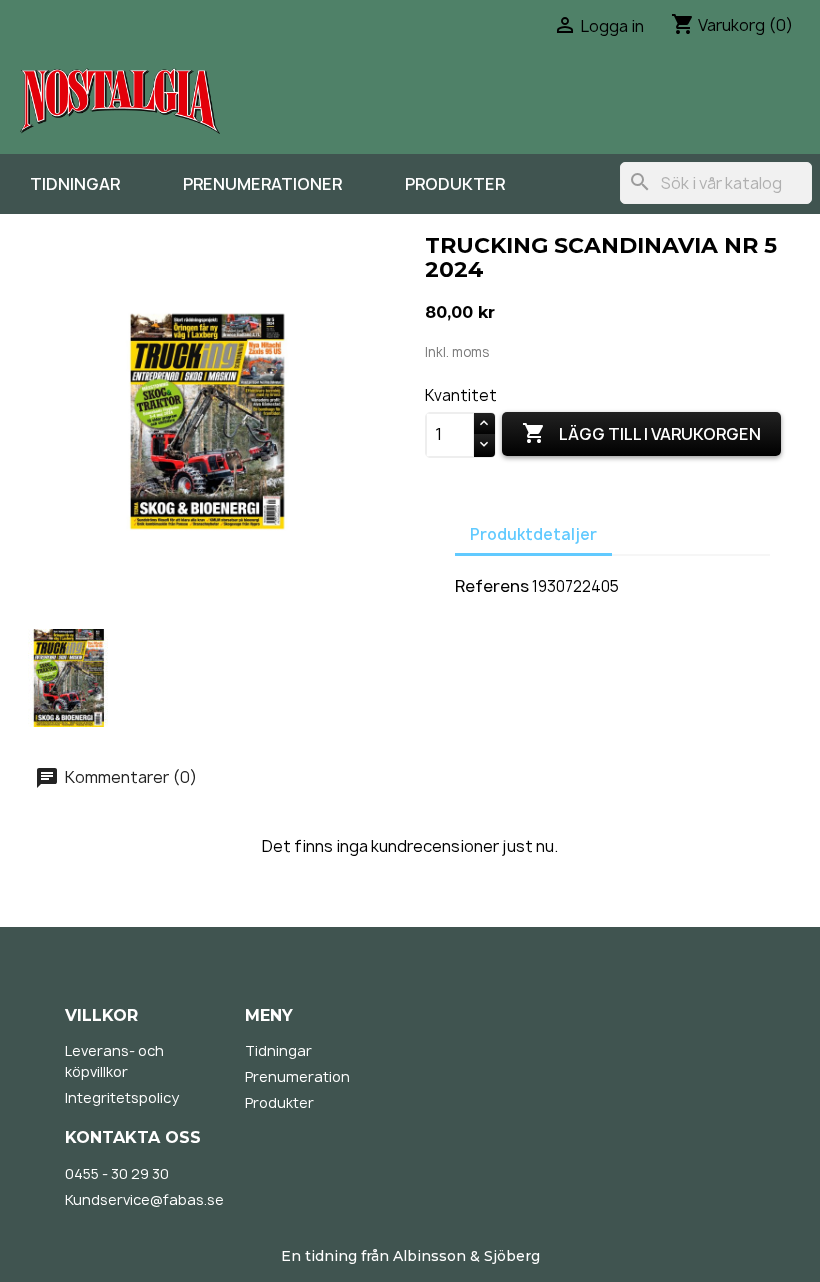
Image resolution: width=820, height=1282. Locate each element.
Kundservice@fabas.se (144, 1199)
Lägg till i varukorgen (641, 433)
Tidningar (75, 184)
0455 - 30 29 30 (117, 1173)
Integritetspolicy (122, 1097)
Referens (492, 586)
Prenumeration (297, 1076)
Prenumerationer (262, 184)
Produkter (455, 184)
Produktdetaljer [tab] (533, 534)
